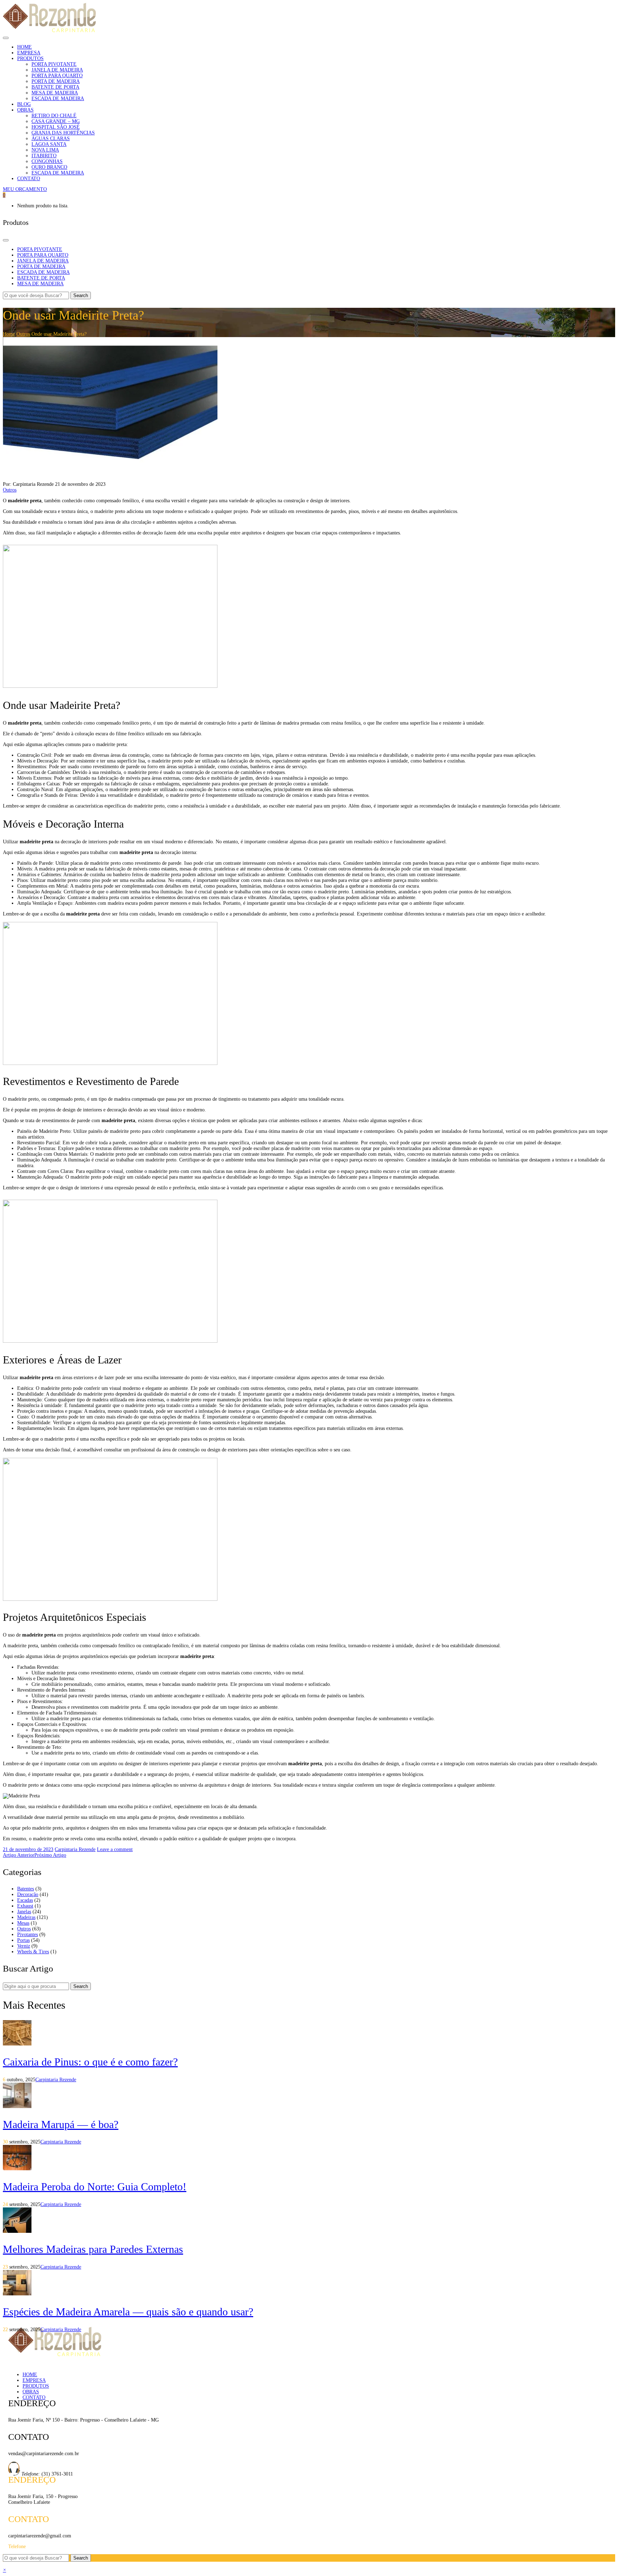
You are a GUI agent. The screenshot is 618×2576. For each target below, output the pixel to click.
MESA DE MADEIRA (55, 93)
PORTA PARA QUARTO (57, 76)
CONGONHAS (47, 161)
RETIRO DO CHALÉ (54, 116)
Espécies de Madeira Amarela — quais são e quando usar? (128, 2312)
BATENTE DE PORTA (55, 87)
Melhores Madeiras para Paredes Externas (93, 2249)
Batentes (26, 1889)
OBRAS (31, 2392)
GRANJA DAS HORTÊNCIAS (63, 133)
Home (9, 334)
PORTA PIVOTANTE (54, 64)
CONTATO (34, 2397)
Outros (23, 334)
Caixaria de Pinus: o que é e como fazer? (90, 2062)
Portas (23, 1940)
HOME (30, 2375)
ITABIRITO (44, 156)
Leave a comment (115, 1849)
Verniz (24, 1946)
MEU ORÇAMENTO (25, 189)
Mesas (23, 1923)
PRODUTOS (36, 2386)
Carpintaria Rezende (75, 1849)
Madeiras (26, 1917)
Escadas (25, 1900)
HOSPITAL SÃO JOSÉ (56, 127)
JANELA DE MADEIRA (57, 70)
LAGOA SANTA (49, 144)
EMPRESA (34, 2380)
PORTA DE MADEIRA (56, 81)
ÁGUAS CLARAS (51, 139)
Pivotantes (28, 1935)
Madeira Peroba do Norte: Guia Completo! (95, 2187)
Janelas (24, 1912)
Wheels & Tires (33, 1952)
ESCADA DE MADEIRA (58, 98)
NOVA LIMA (45, 150)
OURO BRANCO (49, 167)
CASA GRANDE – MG (56, 121)
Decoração (28, 1894)
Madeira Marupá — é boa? (61, 2124)
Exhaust (25, 1906)
